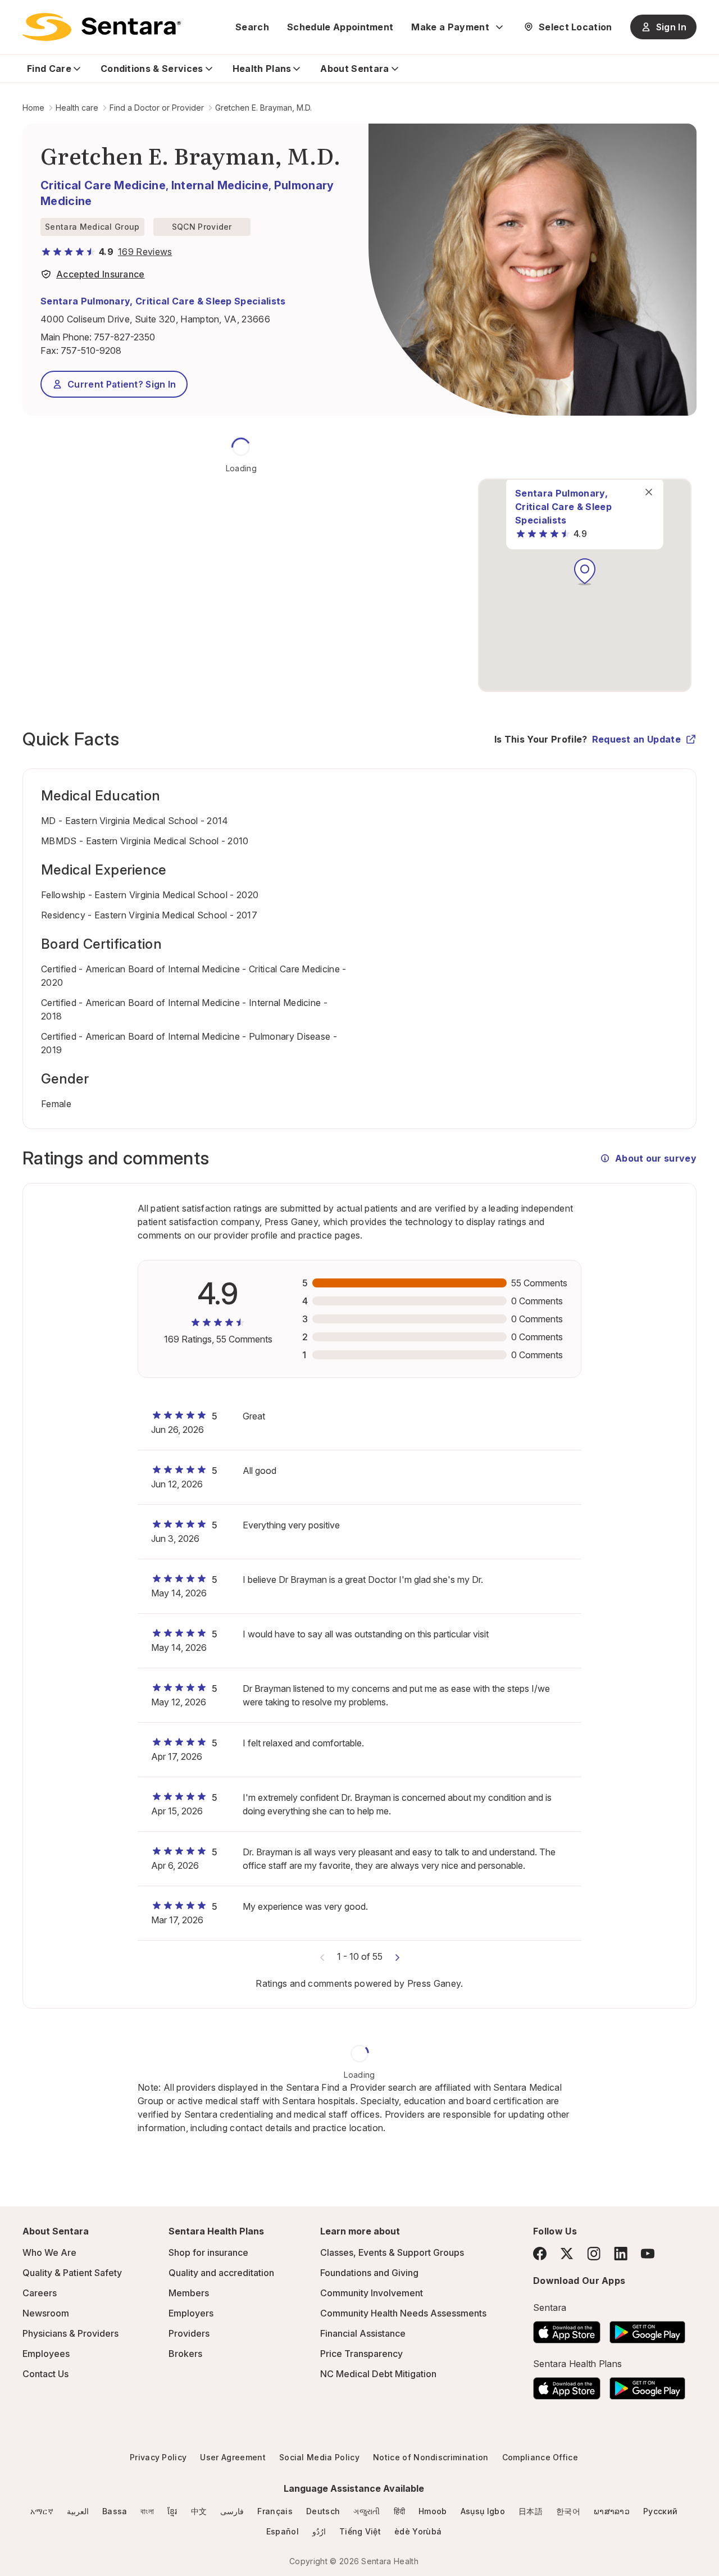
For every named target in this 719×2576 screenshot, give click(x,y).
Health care (77, 108)
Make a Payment (450, 27)
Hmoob (433, 2511)
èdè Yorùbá (418, 2531)
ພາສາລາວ (612, 2511)
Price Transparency (361, 2354)
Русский (660, 2511)
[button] (585, 572)
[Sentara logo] (102, 27)
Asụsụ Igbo (483, 2511)
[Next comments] (397, 1956)
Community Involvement (372, 2293)
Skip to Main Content (17, 16)
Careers (40, 2293)
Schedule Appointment (340, 27)
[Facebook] (540, 2254)
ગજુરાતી (367, 2511)
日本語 (531, 2511)
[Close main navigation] (649, 492)
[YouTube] (648, 2254)
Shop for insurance (208, 2252)
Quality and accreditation (221, 2273)
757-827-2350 (124, 337)
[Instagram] (594, 2253)
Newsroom (46, 2313)
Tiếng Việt (360, 2531)
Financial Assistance (363, 2333)
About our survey (656, 1158)
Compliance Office (540, 2457)
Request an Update (636, 739)
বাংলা (147, 2511)
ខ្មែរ (172, 2511)
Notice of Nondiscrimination (431, 2457)
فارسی (232, 2511)
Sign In (671, 27)
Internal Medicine (220, 185)
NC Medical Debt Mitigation (378, 2374)
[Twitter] (567, 2254)
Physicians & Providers (70, 2333)
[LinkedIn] (621, 2253)
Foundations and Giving (369, 2273)
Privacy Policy (158, 2457)
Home (33, 108)
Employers (191, 2313)
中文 (199, 2511)
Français (275, 2511)
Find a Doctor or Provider (157, 108)
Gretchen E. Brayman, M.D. (263, 108)
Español (283, 2531)
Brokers (185, 2354)
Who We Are (49, 2252)
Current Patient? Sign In (122, 384)
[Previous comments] (322, 1956)
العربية (78, 2511)
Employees (46, 2354)
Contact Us (45, 2374)
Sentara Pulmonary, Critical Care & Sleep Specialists (163, 301)
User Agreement (233, 2457)
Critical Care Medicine (103, 185)
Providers (189, 2333)
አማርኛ (42, 2511)
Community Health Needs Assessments (403, 2313)
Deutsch (323, 2511)
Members (189, 2293)
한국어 (568, 2511)
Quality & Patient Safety (72, 2273)
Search (252, 27)
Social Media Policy (319, 2457)
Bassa (115, 2511)
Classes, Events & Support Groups (392, 2252)
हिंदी (400, 2511)
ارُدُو (319, 2531)
